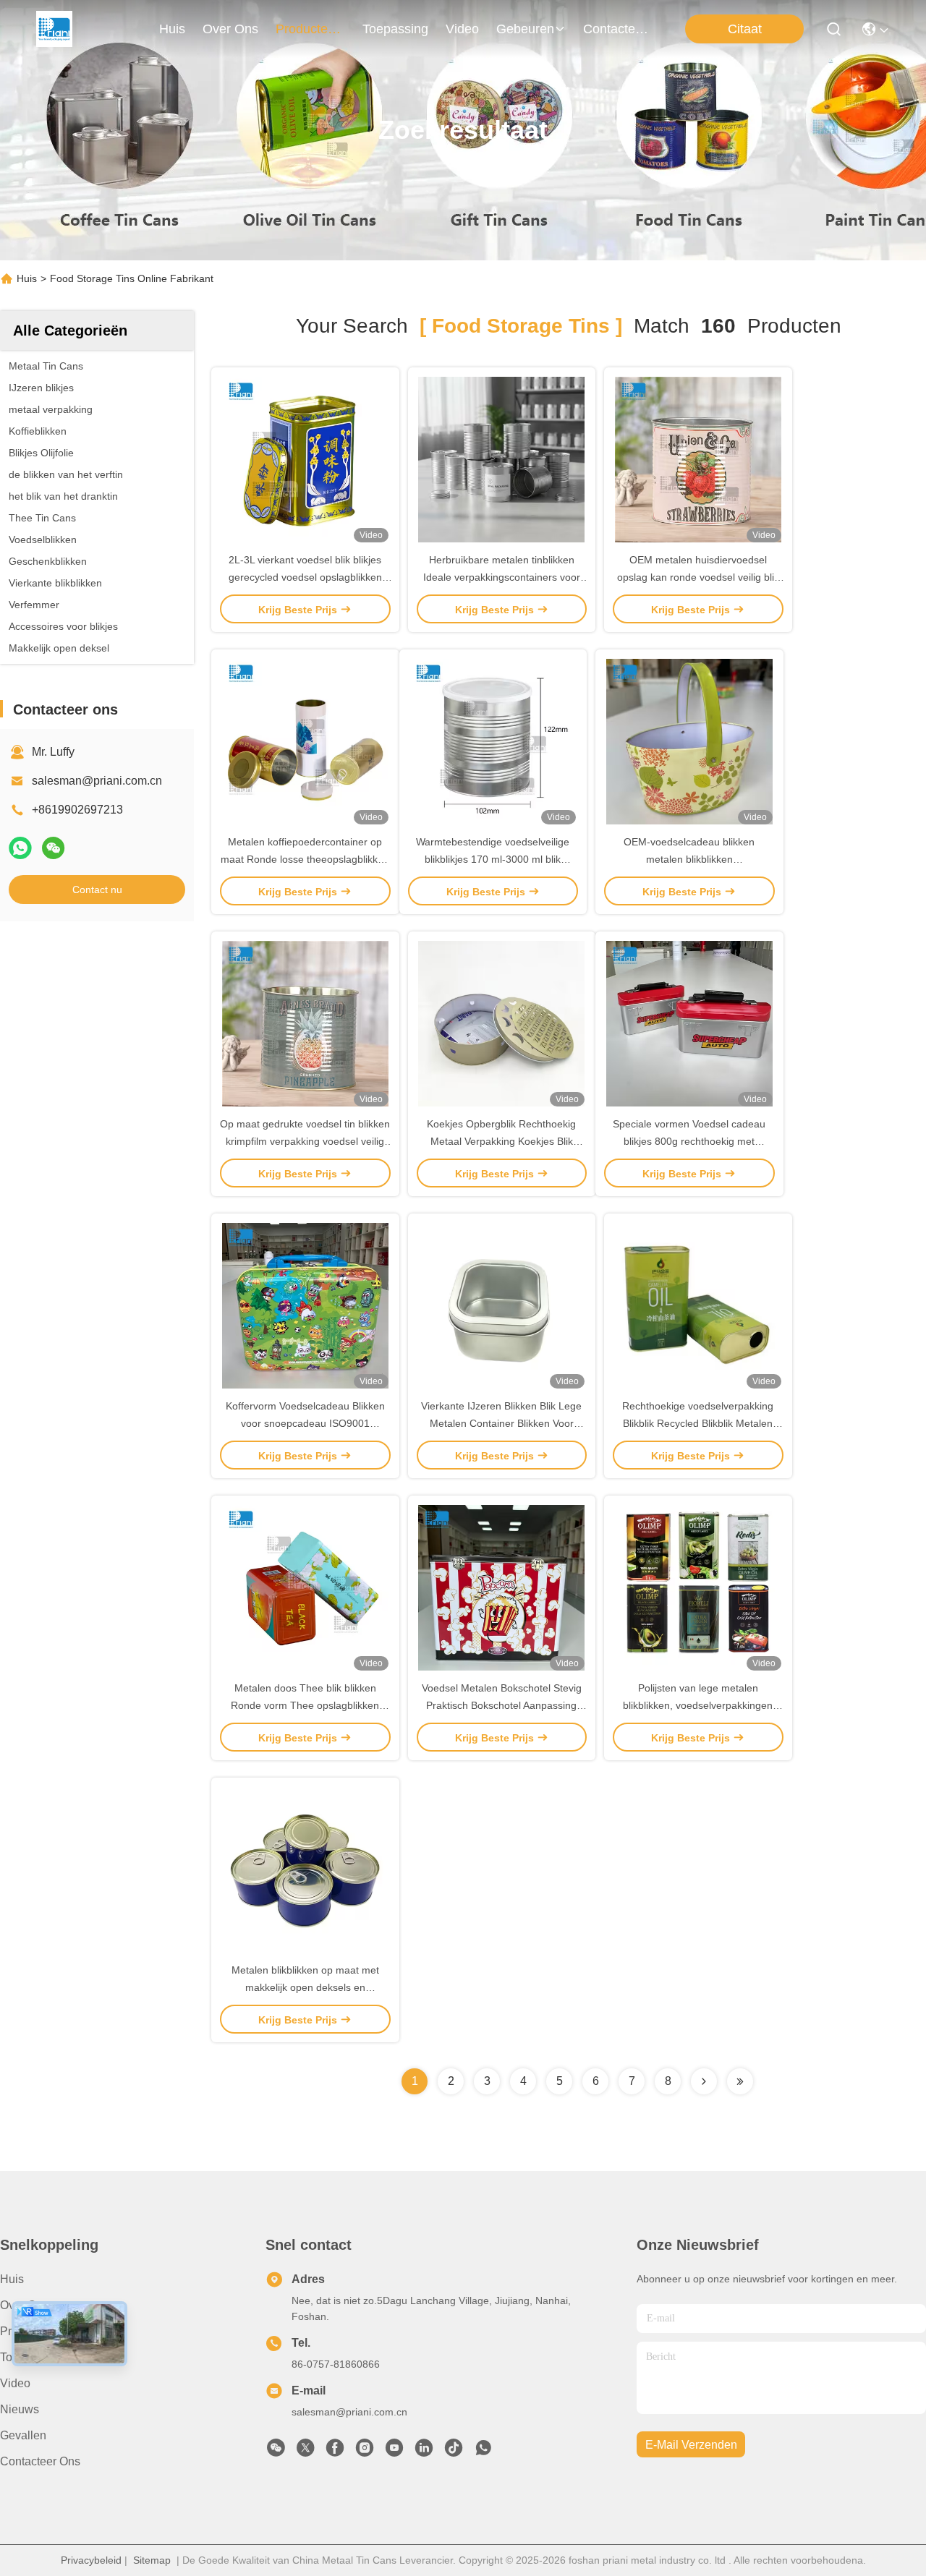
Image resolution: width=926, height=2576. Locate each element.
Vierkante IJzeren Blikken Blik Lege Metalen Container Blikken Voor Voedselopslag (501, 1423)
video (462, 29)
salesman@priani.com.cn (97, 781)
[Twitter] (305, 2452)
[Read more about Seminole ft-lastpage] (740, 2081)
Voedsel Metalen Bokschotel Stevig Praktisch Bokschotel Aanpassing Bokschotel (502, 1705)
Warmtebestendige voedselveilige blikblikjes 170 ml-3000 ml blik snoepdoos (493, 859)
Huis (172, 29)
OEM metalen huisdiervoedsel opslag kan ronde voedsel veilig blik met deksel (698, 577)
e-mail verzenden (691, 2445)
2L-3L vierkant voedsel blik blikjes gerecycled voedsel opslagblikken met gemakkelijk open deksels (305, 577)
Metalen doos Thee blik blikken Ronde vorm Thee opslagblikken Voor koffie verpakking (305, 1705)
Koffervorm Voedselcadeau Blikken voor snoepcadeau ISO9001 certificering (305, 1423)
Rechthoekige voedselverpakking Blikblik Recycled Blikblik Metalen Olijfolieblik (698, 1423)
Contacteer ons (40, 2461)
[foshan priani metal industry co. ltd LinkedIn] (424, 2452)
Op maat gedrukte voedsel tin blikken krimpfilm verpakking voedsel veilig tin (305, 1141)
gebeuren (525, 29)
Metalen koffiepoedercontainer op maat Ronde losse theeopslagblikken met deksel (305, 859)
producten (305, 29)
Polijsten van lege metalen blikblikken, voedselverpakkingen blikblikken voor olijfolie (698, 1705)
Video (15, 2383)
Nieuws (20, 2409)
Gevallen (23, 2435)
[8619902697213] (483, 2452)
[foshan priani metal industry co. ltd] (54, 29)
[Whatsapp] (20, 848)
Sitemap (152, 2560)
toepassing (395, 29)
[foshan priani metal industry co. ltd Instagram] (365, 2452)
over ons (230, 29)
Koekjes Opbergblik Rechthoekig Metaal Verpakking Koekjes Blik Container (501, 1141)
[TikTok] (454, 2452)
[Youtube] (394, 2452)
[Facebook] (335, 2452)
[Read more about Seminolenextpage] (704, 2081)
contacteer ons (618, 29)
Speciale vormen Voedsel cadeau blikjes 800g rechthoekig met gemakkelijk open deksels (689, 1141)
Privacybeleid (91, 2560)
